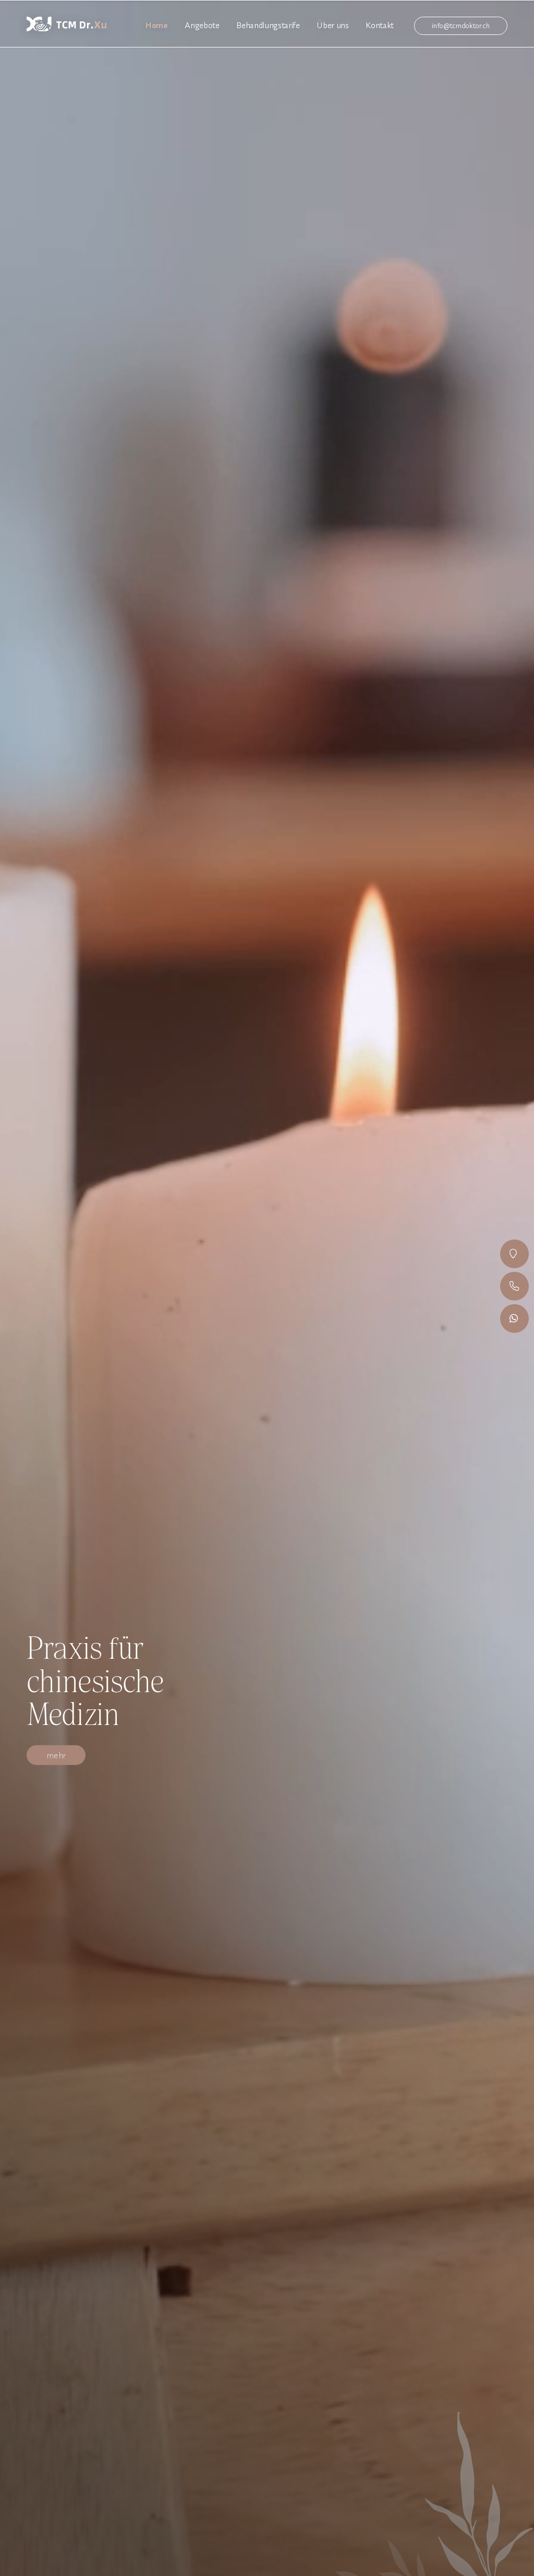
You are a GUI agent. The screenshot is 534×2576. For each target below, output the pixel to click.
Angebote (202, 25)
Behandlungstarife (268, 25)
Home (157, 25)
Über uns (332, 25)
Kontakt (380, 25)
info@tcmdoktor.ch (460, 26)
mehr (56, 1755)
